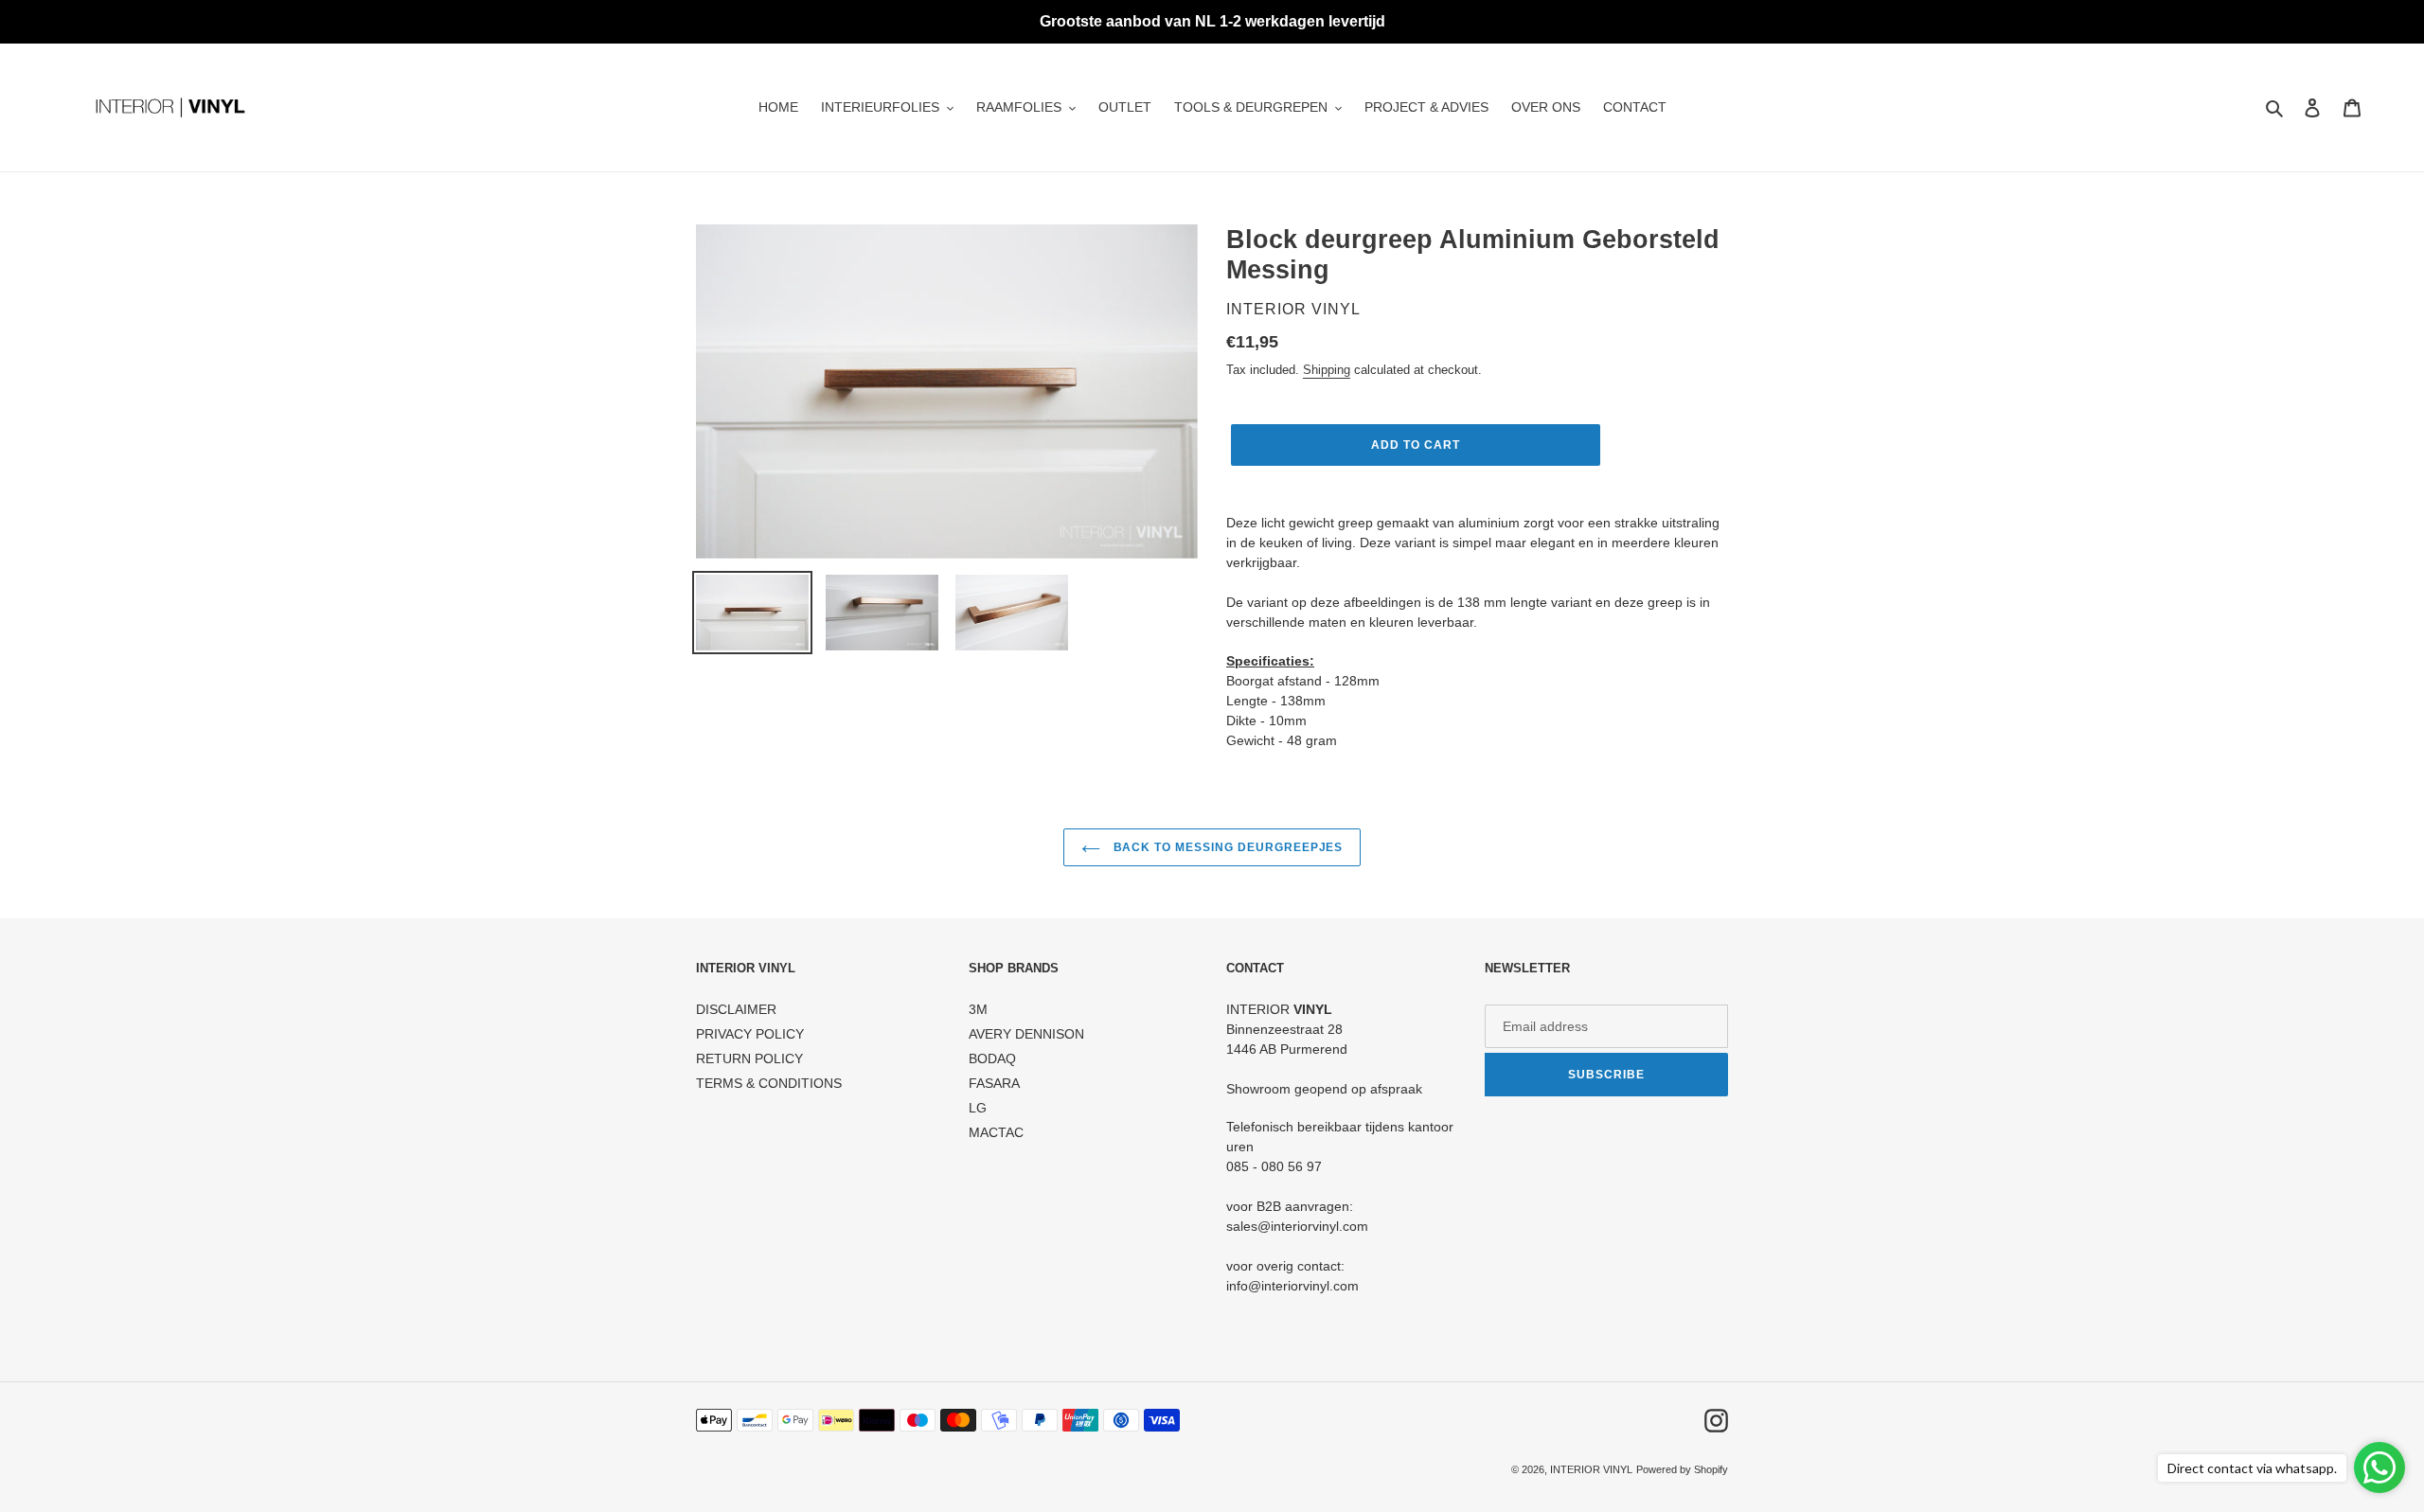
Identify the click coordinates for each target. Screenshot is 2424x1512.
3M (978, 1009)
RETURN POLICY (749, 1058)
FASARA (994, 1083)
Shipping (1327, 370)
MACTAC (996, 1132)
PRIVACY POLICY (750, 1034)
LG (978, 1108)
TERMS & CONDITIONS (769, 1083)
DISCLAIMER (736, 1009)
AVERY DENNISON (1026, 1034)
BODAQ (992, 1058)
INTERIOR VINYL (1591, 1469)
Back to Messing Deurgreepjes (1227, 847)
